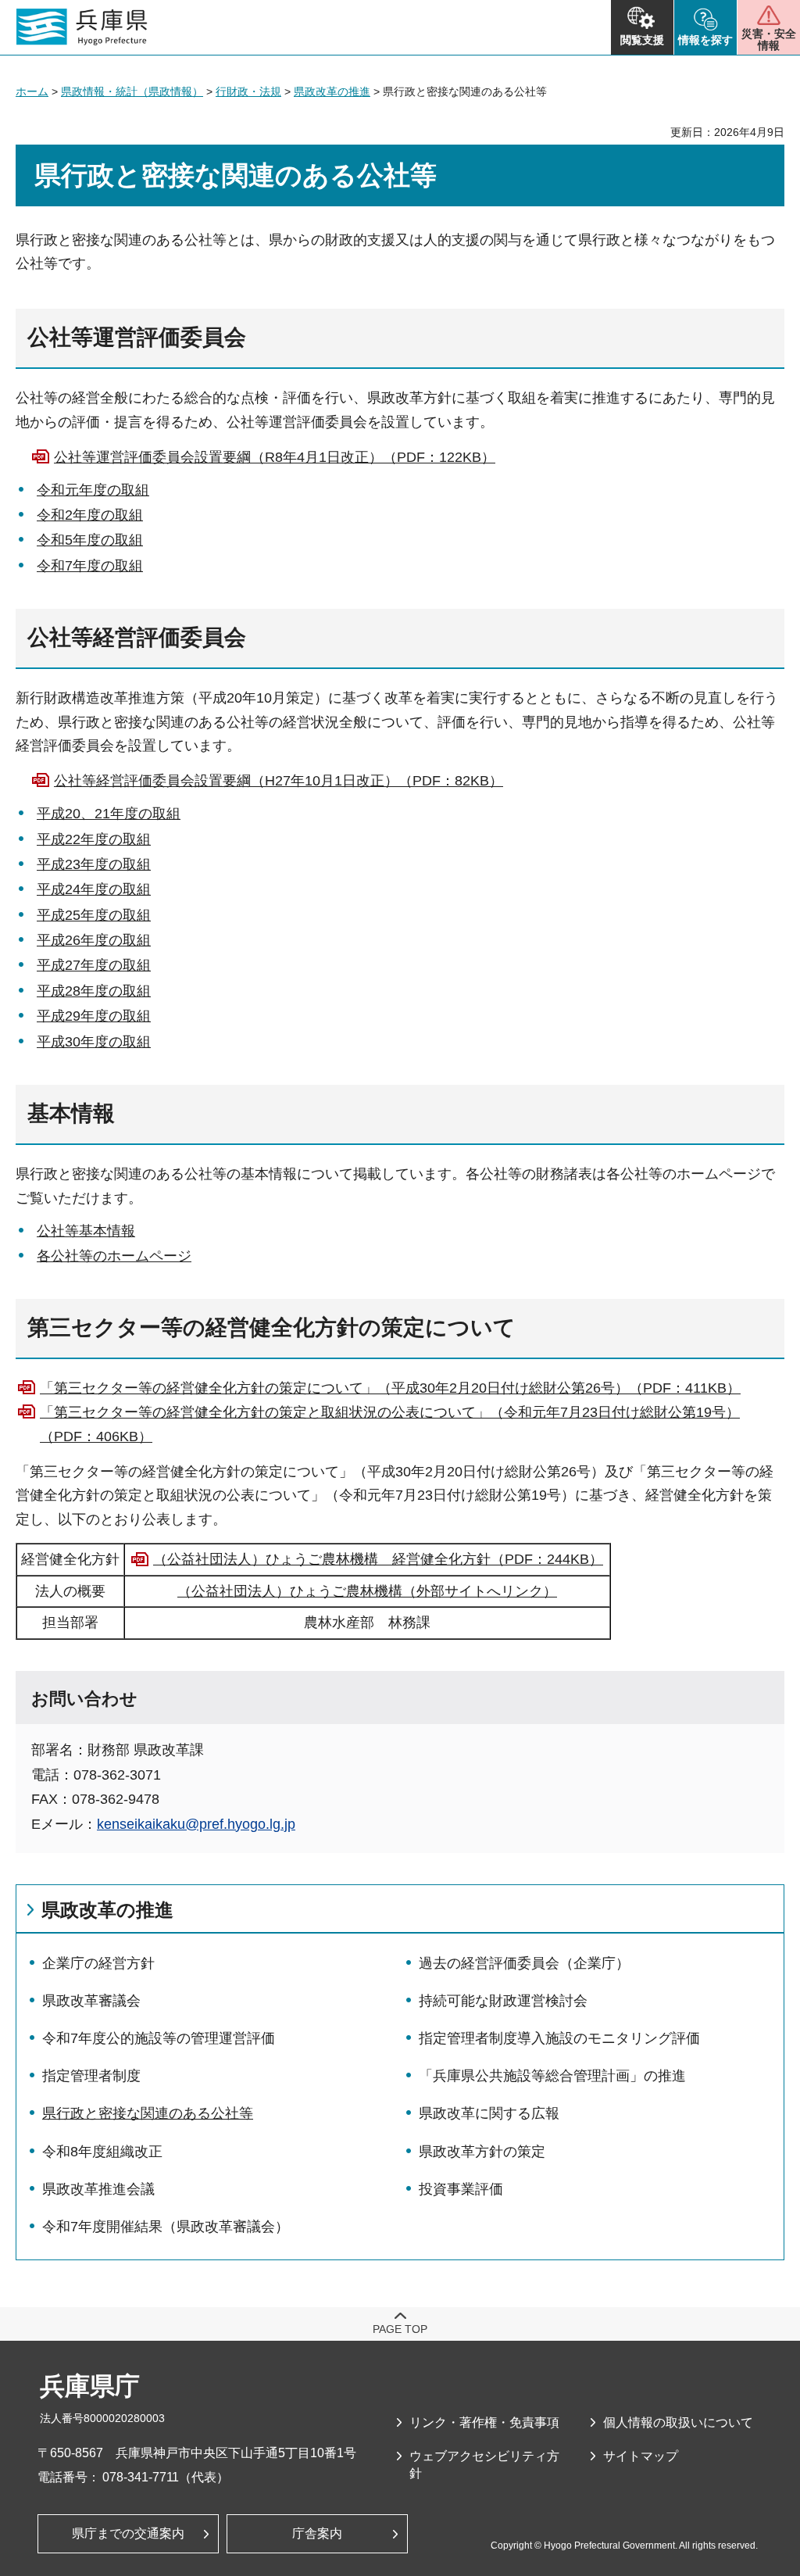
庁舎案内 (317, 2533)
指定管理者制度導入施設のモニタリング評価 (559, 2038)
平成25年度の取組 (94, 915)
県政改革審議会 (91, 2001)
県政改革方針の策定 (482, 2152)
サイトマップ (641, 2456)
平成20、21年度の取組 (109, 814)
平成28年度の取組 (94, 991)
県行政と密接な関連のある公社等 (148, 2113)
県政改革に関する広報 (489, 2113)
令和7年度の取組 (90, 566)
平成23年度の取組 (94, 864)
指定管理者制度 (91, 2076)
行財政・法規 (248, 91)
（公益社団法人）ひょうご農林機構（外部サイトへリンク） (367, 1591)
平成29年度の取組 (94, 1016)
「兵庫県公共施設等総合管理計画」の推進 (552, 2076)
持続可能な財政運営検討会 (503, 2001)
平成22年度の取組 (94, 839)
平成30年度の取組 (94, 1042)
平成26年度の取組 (94, 940)
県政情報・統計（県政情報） (132, 91)
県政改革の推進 (332, 91)
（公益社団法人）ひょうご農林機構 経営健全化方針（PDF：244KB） (378, 1559)
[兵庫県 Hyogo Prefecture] (82, 27)
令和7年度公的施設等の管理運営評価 (159, 2038)
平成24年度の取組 (94, 889)
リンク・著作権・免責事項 (484, 2422)
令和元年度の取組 (93, 490)
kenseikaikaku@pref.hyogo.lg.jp (196, 1824)
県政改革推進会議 (98, 2189)
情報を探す (705, 40)
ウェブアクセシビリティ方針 (484, 2465)
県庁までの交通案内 (128, 2533)
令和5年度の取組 (90, 540)
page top (400, 2329)
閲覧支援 (642, 40)
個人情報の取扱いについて (678, 2422)
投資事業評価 (461, 2189)
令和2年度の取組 (90, 515)
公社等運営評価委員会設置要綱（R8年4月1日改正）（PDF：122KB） (275, 457)
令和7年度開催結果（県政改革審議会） (166, 2227)
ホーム (32, 91)
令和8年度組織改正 (102, 2152)
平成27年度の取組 (94, 965)
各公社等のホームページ (114, 1256)
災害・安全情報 (769, 39)
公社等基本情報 (86, 1231)
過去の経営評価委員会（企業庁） (524, 1963)
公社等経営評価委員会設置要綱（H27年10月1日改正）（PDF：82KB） (279, 781)
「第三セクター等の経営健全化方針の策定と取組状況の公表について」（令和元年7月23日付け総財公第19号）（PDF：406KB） (390, 1424)
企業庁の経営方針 (98, 1963)
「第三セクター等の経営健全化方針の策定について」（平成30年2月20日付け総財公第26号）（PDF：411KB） (390, 1388)
